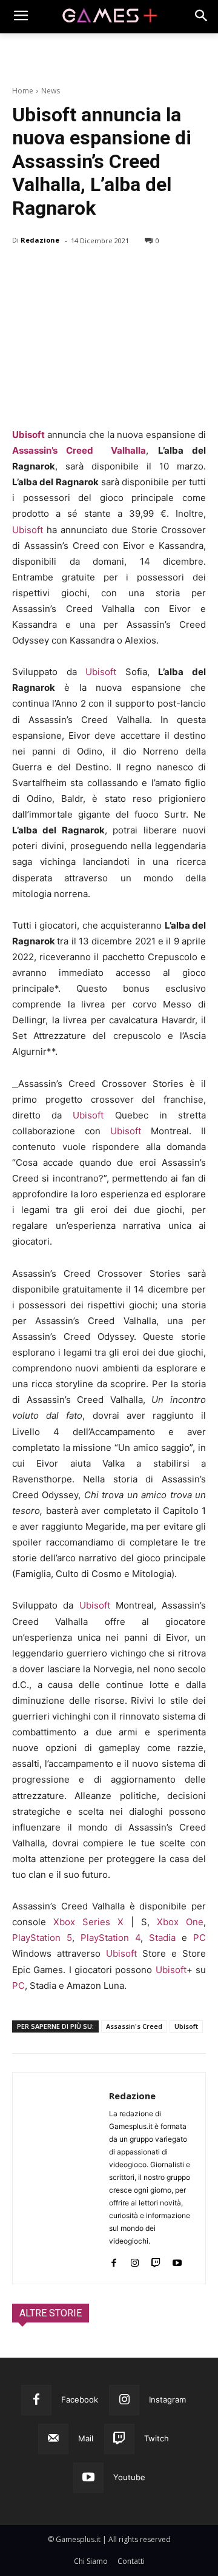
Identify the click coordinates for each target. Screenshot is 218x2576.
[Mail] (53, 2439)
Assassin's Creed (134, 2026)
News (51, 91)
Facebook (80, 2399)
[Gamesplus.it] (109, 16)
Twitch (157, 2438)
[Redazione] (61, 2178)
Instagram (167, 2399)
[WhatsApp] (108, 272)
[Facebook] (24, 272)
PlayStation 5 (42, 1938)
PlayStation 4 (111, 1938)
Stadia (162, 1938)
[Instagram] (135, 2260)
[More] (164, 272)
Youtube (129, 2477)
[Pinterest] (80, 272)
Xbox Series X (88, 1922)
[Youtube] (177, 2260)
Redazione (40, 240)
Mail (86, 2438)
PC (200, 1938)
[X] (52, 272)
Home (23, 91)
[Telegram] (136, 272)
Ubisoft (28, 435)
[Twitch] (156, 2260)
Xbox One (180, 1922)
